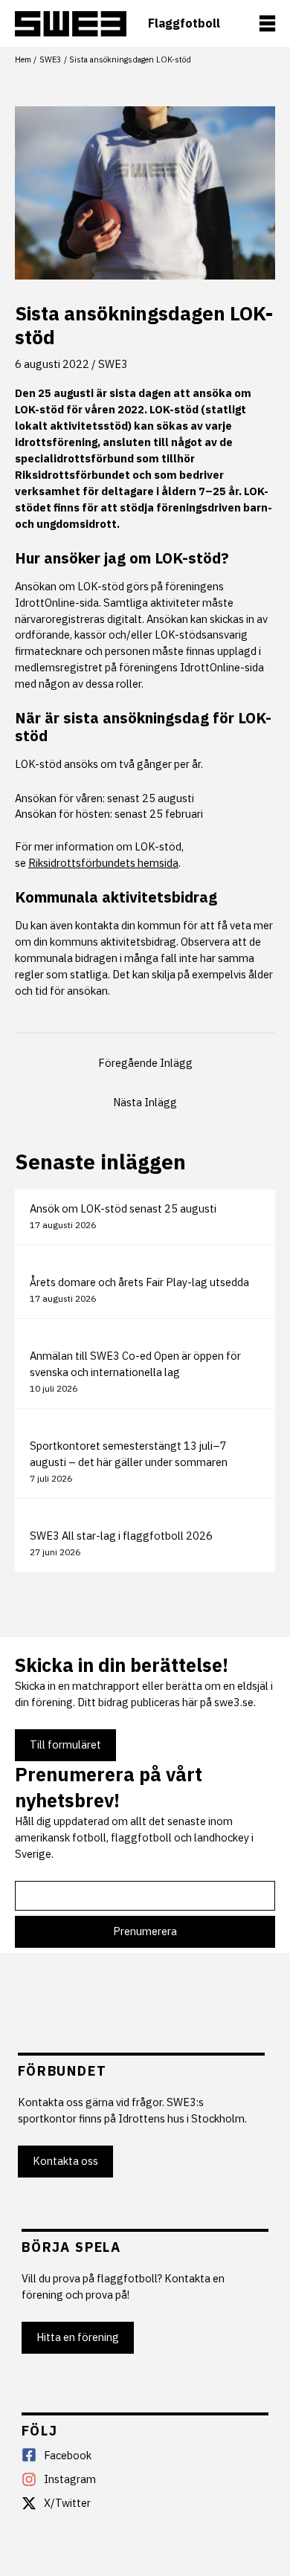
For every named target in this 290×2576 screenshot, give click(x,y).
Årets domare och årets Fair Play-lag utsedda (139, 1282)
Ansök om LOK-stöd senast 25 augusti (123, 1208)
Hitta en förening (78, 2337)
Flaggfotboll (184, 23)
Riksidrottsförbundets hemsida (103, 863)
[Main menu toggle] (267, 23)
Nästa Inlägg (145, 1102)
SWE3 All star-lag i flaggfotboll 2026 (121, 1536)
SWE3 (113, 364)
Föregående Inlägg (145, 1063)
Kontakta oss (65, 2161)
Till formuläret (65, 1744)
